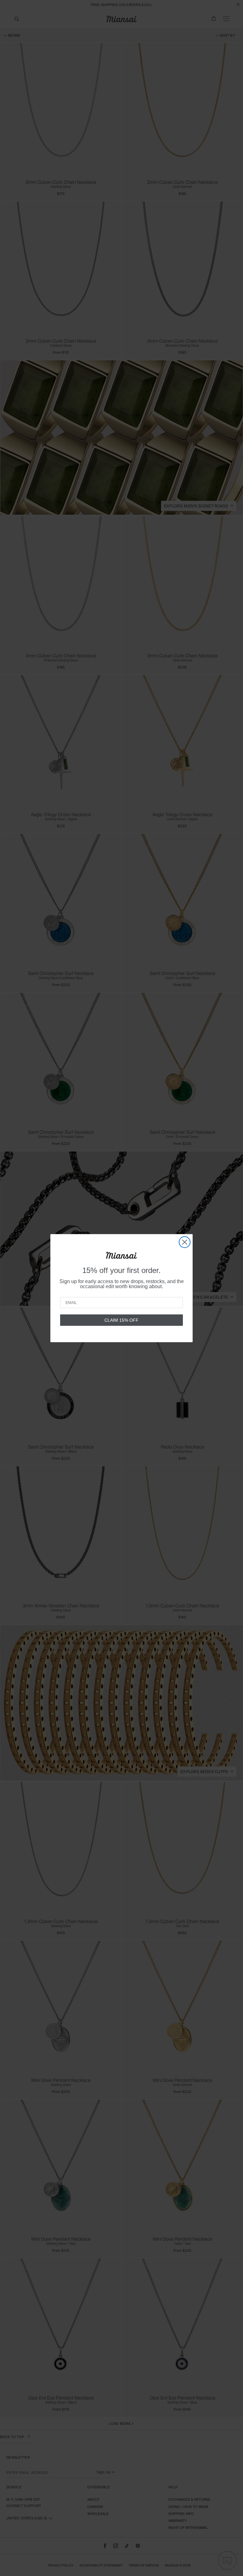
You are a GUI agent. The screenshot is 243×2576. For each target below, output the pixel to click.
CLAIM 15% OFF (121, 1320)
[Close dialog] (185, 1242)
